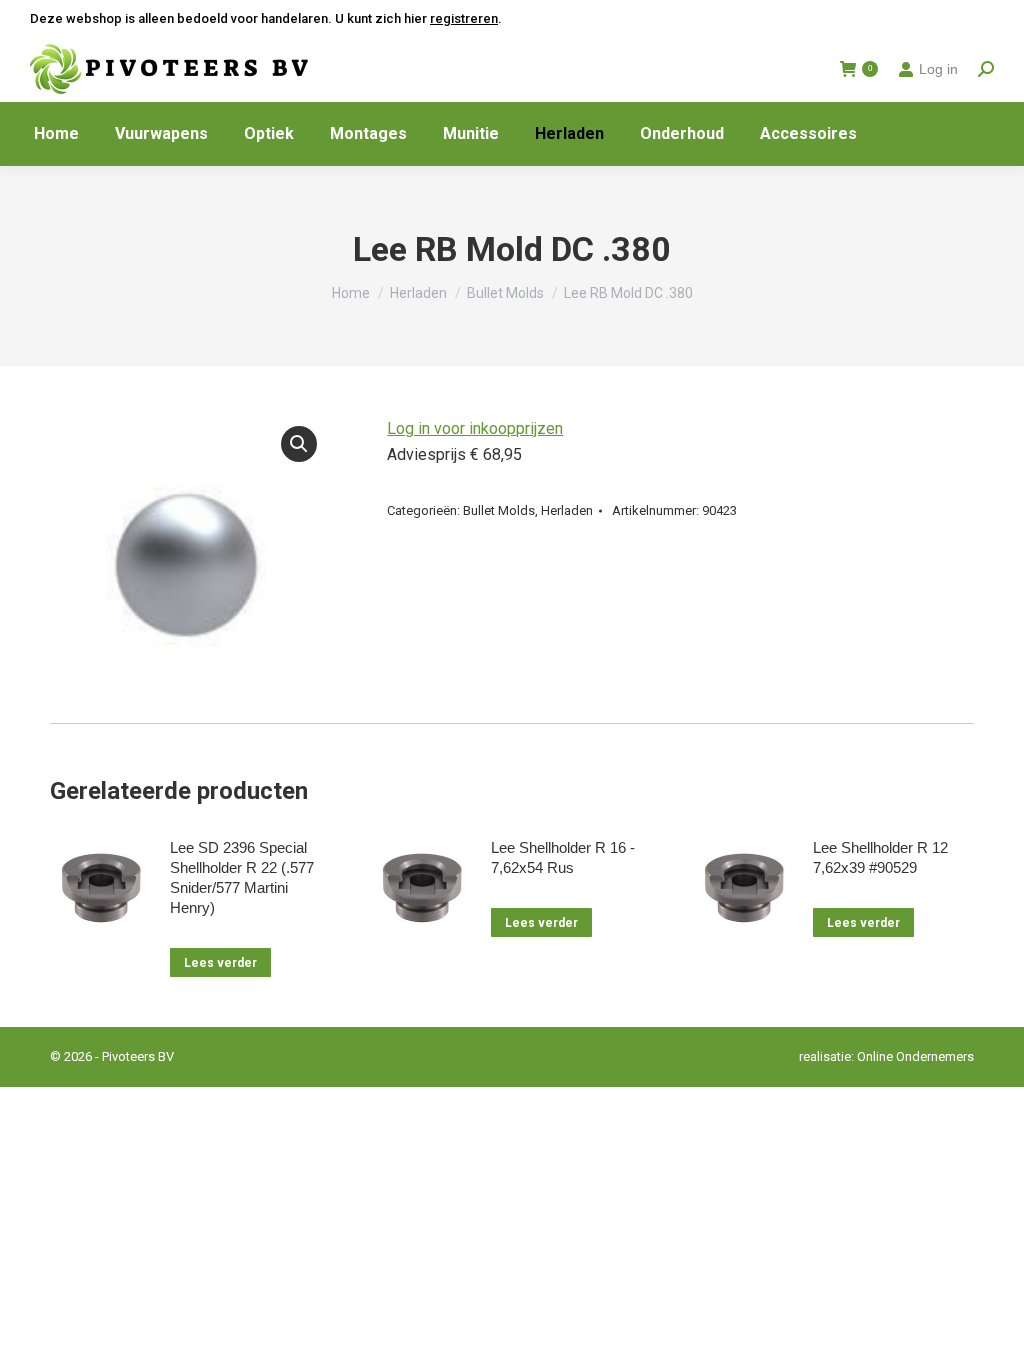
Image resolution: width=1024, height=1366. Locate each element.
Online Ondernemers (915, 1056)
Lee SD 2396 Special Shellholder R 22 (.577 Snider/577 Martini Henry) (242, 877)
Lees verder (220, 963)
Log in (938, 69)
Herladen (567, 510)
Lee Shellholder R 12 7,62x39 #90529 (880, 857)
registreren (464, 18)
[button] (299, 444)
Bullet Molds (499, 510)
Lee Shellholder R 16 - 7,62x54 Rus (563, 857)
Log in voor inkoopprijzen (475, 428)
